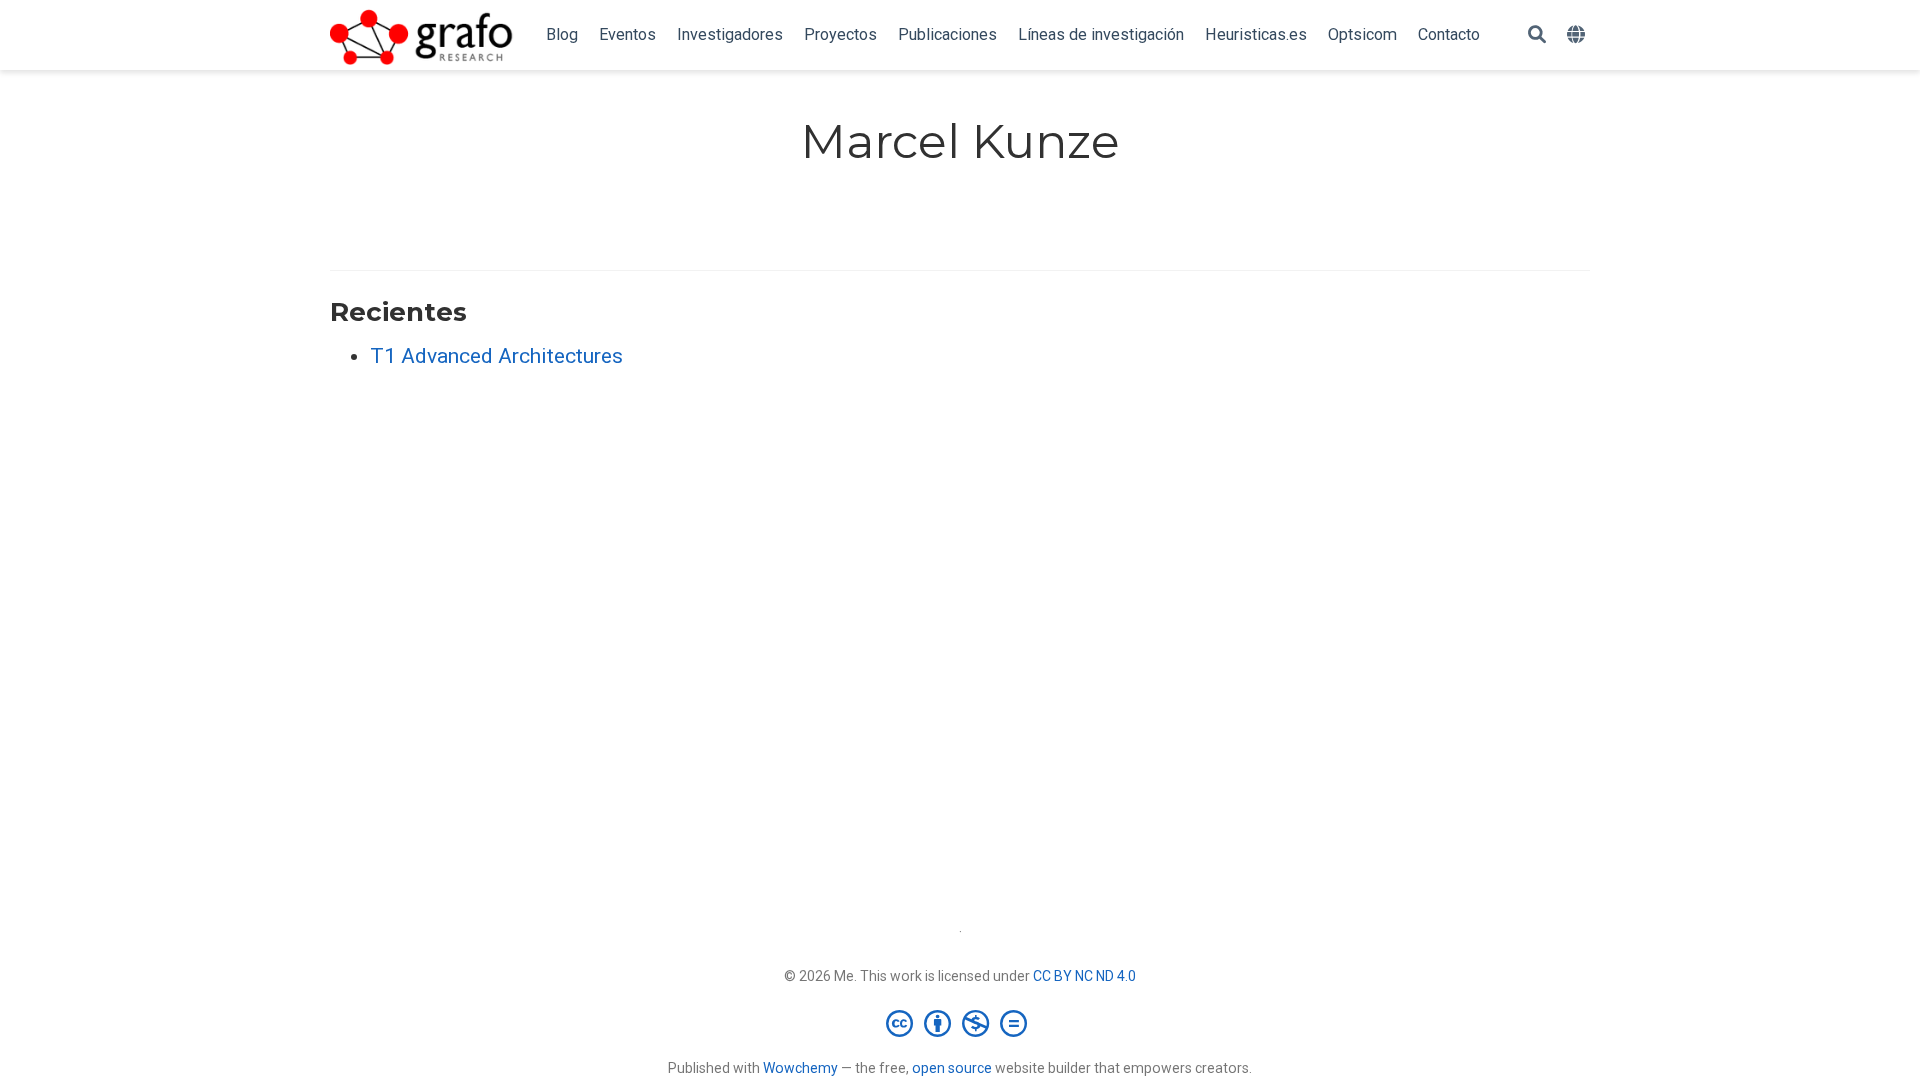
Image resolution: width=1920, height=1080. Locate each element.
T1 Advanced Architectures (496, 356)
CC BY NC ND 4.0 (1084, 976)
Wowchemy (800, 1068)
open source (952, 1068)
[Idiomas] (1578, 35)
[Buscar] (1537, 35)
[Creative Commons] (960, 1023)
